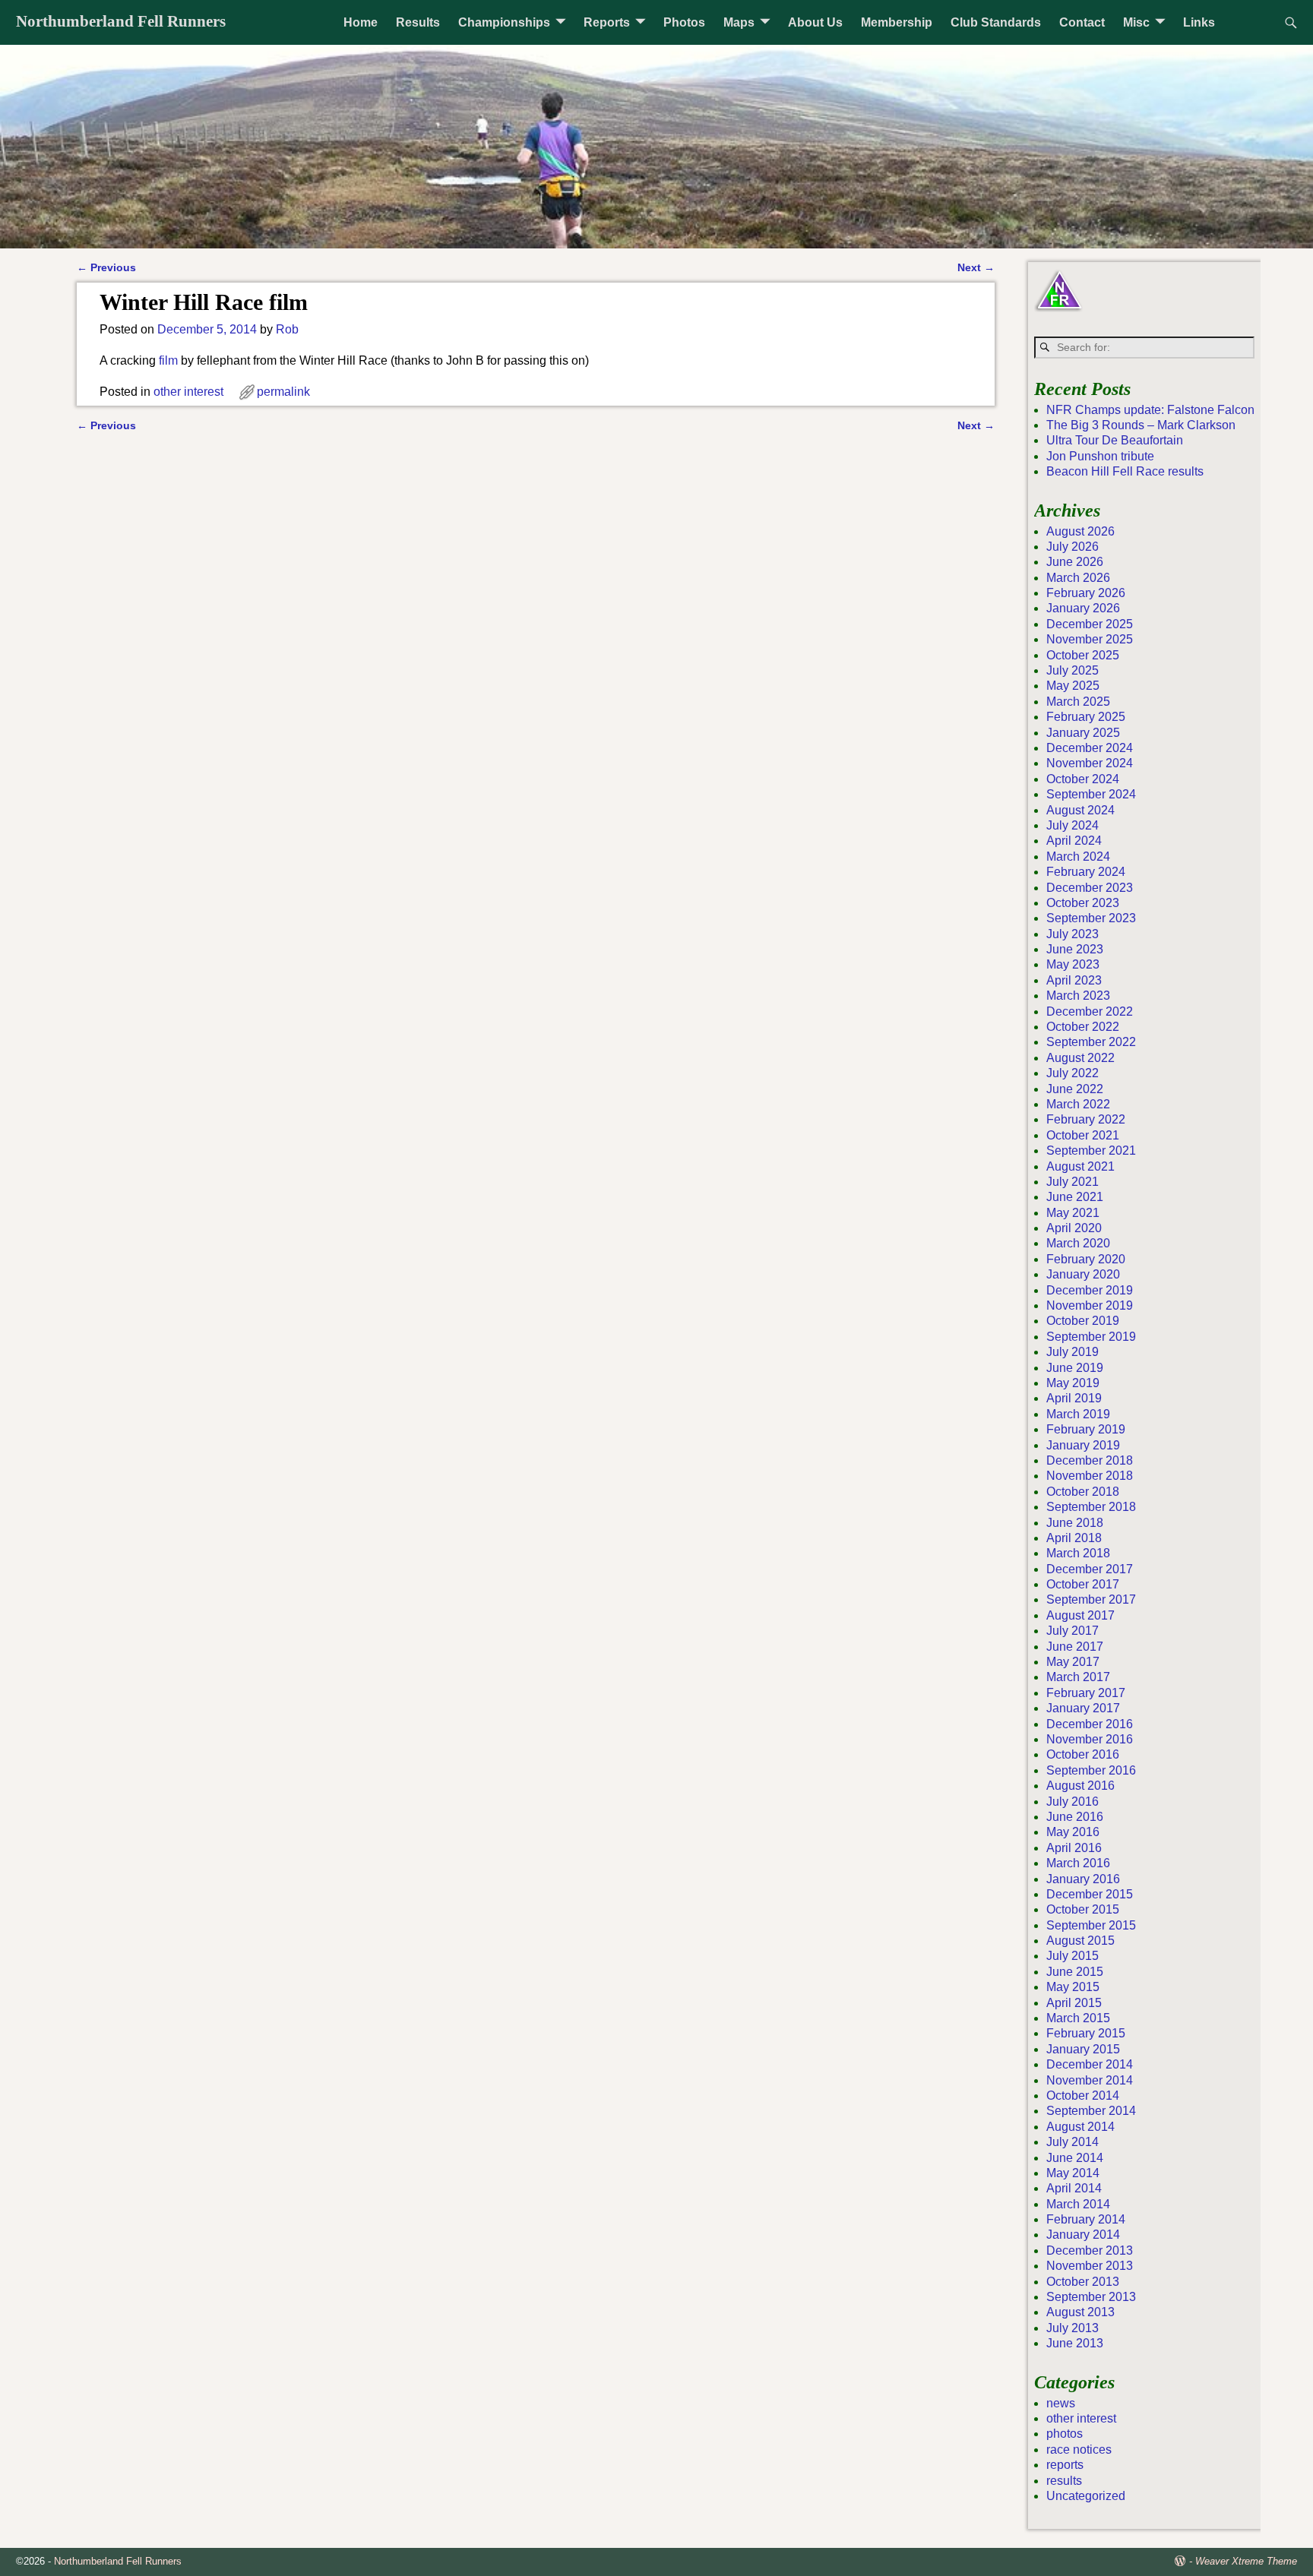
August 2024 (1080, 810)
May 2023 (1073, 964)
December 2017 (1090, 1569)
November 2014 (1090, 2080)
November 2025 (1090, 639)
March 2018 (1078, 1553)
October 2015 (1083, 1909)
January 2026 (1083, 608)
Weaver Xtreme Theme (1246, 2561)
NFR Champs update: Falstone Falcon (1150, 410)
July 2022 (1073, 1073)
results (1064, 2481)
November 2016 (1090, 1739)
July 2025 (1073, 670)
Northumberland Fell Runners (121, 21)
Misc (1136, 22)
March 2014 (1078, 2204)
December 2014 (1090, 2064)
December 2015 (1090, 1894)
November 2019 (1090, 1305)
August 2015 (1080, 1941)
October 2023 (1083, 903)
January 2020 (1083, 1274)
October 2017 (1083, 1584)
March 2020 (1078, 1243)
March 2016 (1078, 1863)
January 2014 (1083, 2235)
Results (418, 22)
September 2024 (1091, 794)
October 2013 (1083, 2282)
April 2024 (1074, 841)
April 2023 (1074, 980)
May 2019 (1073, 1383)
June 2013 (1075, 2343)
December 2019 (1090, 1290)
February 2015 (1086, 2033)
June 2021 (1075, 1197)
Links (1199, 22)
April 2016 (1074, 1848)
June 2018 (1075, 1523)
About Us (815, 22)
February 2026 (1086, 593)
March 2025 (1078, 702)
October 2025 (1083, 655)
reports (1065, 2465)
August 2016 (1080, 1786)
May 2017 (1073, 1662)
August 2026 (1080, 531)
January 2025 (1083, 733)
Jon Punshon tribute (1100, 456)
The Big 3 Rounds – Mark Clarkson (1141, 425)
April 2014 (1074, 2188)
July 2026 (1073, 547)
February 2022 (1086, 1119)
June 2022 (1075, 1089)
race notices (1079, 2450)
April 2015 (1074, 2003)
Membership (897, 22)
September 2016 (1091, 1770)
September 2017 (1091, 1599)
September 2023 (1091, 918)
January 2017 (1083, 1708)
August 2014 (1080, 2127)
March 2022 (1078, 1104)
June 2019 (1075, 1368)
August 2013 (1080, 2312)
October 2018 (1083, 1492)
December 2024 (1090, 748)
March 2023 (1078, 996)
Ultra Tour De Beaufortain (1115, 440)
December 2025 (1090, 624)
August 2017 (1080, 1615)
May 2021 (1073, 1213)
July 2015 (1073, 1956)
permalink (283, 392)
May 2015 (1073, 1987)
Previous (106, 267)
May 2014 (1073, 2173)
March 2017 (1078, 1677)
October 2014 (1083, 2096)
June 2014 (1075, 2158)
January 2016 (1083, 1879)
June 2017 (1075, 1647)
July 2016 (1073, 1802)
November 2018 (1090, 1476)
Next (976, 267)
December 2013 (1090, 2250)
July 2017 (1073, 1631)
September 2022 (1091, 1042)
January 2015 (1083, 2049)
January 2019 (1083, 1445)
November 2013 (1090, 2266)
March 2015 (1078, 2018)
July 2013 (1073, 2328)
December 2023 (1090, 888)
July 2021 (1073, 1182)
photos (1065, 2434)
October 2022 (1083, 1027)
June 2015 (1075, 1972)
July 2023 (1073, 934)
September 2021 (1091, 1151)
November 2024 (1090, 763)
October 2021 (1083, 1135)
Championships (504, 22)
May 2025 (1073, 686)
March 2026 (1078, 578)
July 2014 (1073, 2142)
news (1061, 2403)
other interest (188, 392)
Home (361, 22)
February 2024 (1086, 872)
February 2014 (1086, 2219)
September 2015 (1091, 1925)
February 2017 (1086, 1693)
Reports (607, 22)
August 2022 (1080, 1058)
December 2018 (1090, 1460)
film (168, 360)
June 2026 (1075, 562)
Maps (739, 22)
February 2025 (1086, 717)
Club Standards (996, 22)
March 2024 (1078, 857)
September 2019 (1091, 1337)
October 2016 (1083, 1754)
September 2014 (1091, 2111)
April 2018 (1074, 1538)
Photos (684, 22)
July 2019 (1073, 1352)
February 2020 (1086, 1259)
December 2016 (1090, 1724)
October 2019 (1083, 1321)
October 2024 (1083, 779)
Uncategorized (1086, 2496)
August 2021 (1080, 1166)
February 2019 (1086, 1429)
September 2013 (1091, 2297)
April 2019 (1074, 1398)
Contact (1082, 22)
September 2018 (1091, 1507)
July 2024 (1073, 825)
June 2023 (1075, 949)
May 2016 (1073, 1832)
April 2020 (1074, 1228)
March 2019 (1078, 1414)
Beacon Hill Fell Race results (1125, 471)
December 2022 (1090, 1011)
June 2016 (1075, 1817)
